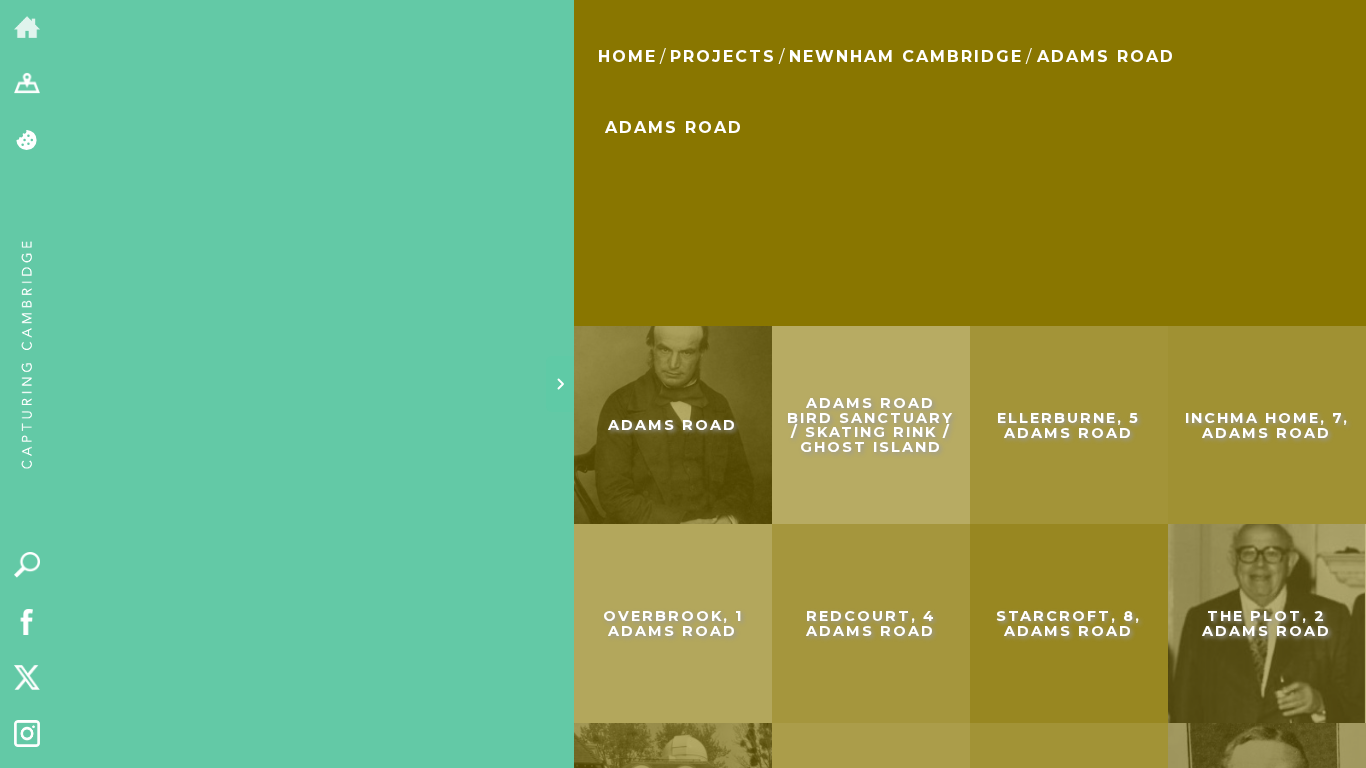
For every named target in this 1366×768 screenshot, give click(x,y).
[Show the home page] (27, 28)
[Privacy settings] (27, 141)
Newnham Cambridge (906, 56)
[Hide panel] (560, 384)
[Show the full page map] (27, 85)
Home (627, 56)
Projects (723, 56)
